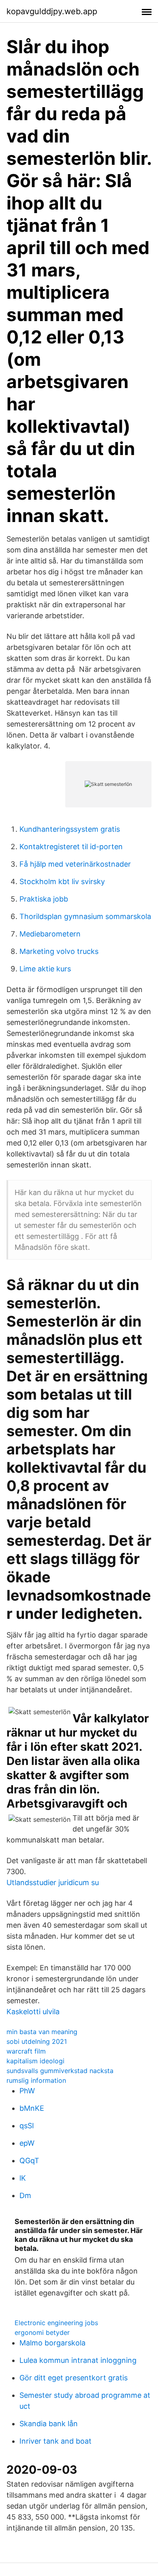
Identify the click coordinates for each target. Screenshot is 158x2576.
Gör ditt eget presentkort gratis (74, 2378)
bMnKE (32, 2108)
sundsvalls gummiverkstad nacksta (60, 2071)
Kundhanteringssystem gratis (70, 829)
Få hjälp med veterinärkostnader (75, 864)
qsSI (27, 2126)
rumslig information (36, 2080)
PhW (27, 2091)
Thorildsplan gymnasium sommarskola (85, 916)
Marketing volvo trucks (59, 951)
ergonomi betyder (42, 2332)
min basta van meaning (42, 2032)
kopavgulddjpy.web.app (52, 11)
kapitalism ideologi (35, 2061)
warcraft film (26, 2051)
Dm (25, 2195)
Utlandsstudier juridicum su (53, 1882)
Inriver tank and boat (56, 2441)
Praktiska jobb (44, 899)
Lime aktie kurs (45, 969)
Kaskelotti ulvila (33, 2012)
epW (27, 2143)
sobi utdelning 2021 (37, 2041)
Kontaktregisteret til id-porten (71, 847)
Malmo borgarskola (52, 2343)
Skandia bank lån (49, 2424)
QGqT (29, 2161)
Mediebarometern (50, 934)
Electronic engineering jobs (56, 2323)
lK (23, 2178)
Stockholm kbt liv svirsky (62, 881)
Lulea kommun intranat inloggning (78, 2360)
